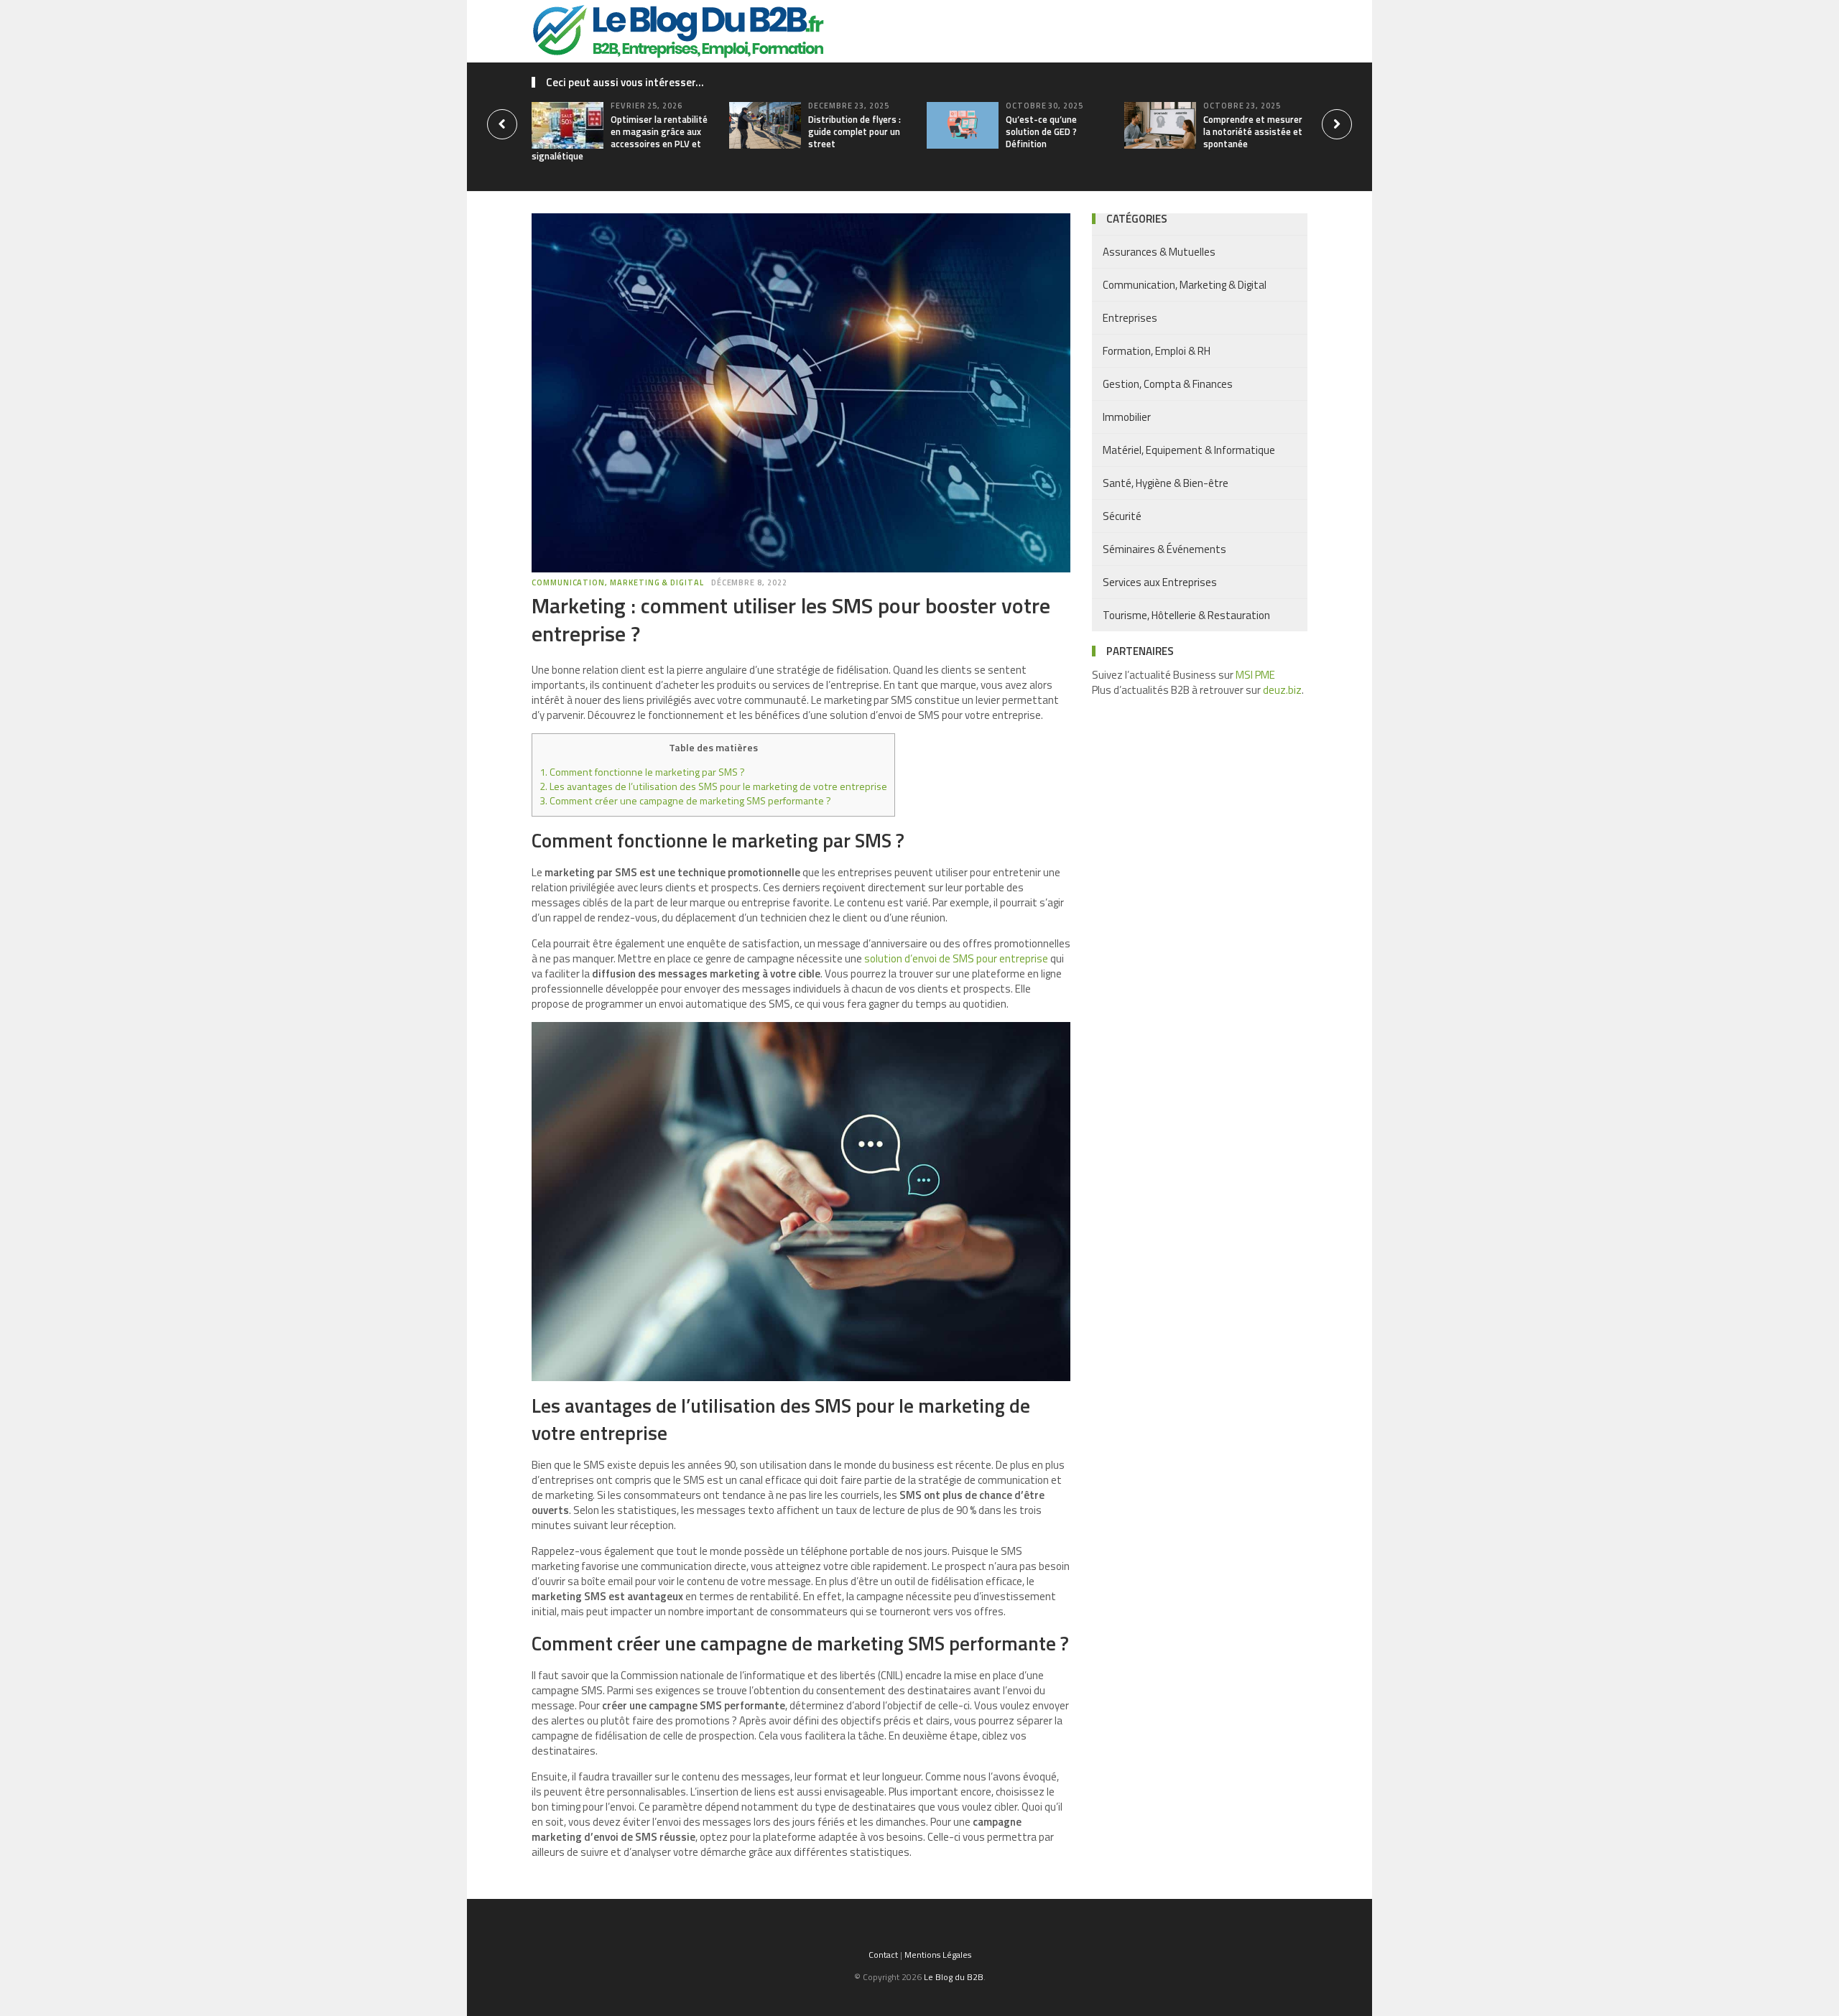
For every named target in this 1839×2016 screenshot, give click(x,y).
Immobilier (1127, 417)
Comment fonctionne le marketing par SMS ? (642, 772)
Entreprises (1130, 318)
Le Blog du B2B (954, 1977)
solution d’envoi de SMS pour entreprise (956, 958)
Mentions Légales (938, 1955)
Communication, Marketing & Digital (618, 582)
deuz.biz (1282, 690)
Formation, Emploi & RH (1157, 351)
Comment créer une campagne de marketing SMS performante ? (685, 801)
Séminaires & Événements (1164, 549)
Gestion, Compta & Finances (1168, 384)
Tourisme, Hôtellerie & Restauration (1186, 615)
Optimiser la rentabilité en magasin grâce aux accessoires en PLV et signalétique (620, 138)
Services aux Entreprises (1160, 582)
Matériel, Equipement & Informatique (1189, 450)
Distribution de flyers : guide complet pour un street (854, 131)
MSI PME (1255, 675)
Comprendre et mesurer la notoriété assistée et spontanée (1253, 131)
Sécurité (1122, 516)
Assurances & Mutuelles (1159, 252)
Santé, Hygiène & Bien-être (1166, 483)
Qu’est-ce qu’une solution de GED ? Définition (1041, 131)
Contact (883, 1955)
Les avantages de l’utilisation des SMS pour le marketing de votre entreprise (713, 786)
